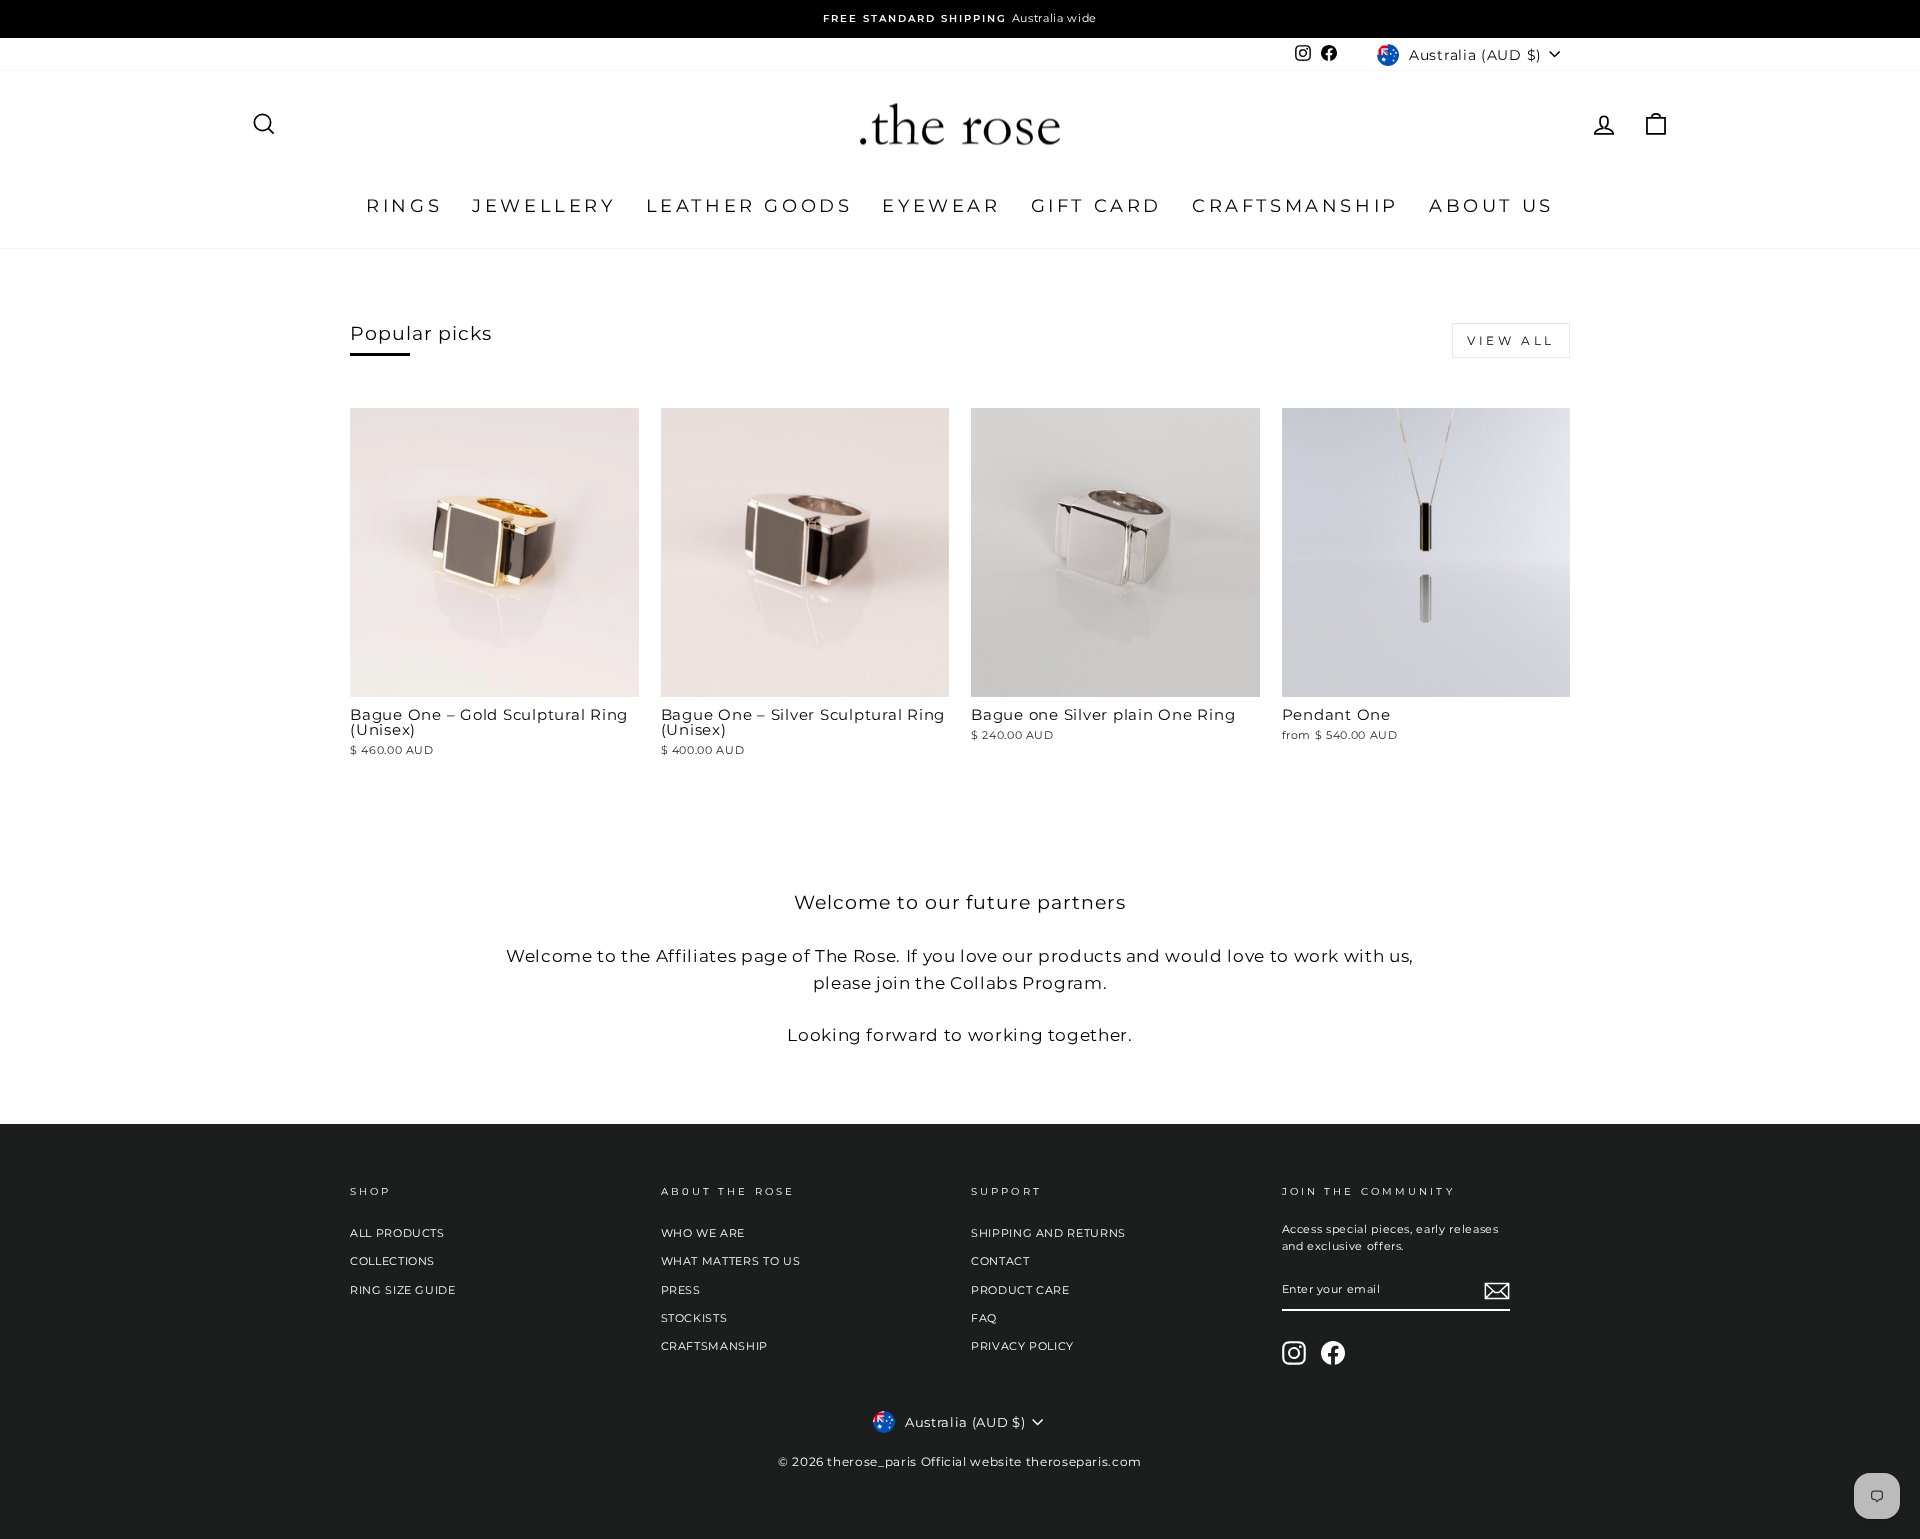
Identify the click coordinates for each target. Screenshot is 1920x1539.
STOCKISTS (694, 1318)
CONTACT (1000, 1261)
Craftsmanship (1295, 206)
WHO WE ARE (703, 1233)
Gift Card (1096, 206)
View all (1511, 340)
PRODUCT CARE (1020, 1290)
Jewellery (543, 206)
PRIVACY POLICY (1022, 1346)
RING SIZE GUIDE (403, 1290)
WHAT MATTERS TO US (731, 1261)
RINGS (404, 206)
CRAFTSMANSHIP (714, 1346)
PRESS (681, 1290)
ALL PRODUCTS (397, 1233)
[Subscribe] (1497, 1291)
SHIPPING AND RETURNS (1048, 1233)
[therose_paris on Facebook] (1333, 1353)
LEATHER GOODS (749, 206)
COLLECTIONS (392, 1261)
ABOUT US (1491, 206)
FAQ (984, 1318)
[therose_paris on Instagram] (1294, 1353)
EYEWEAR (941, 206)
